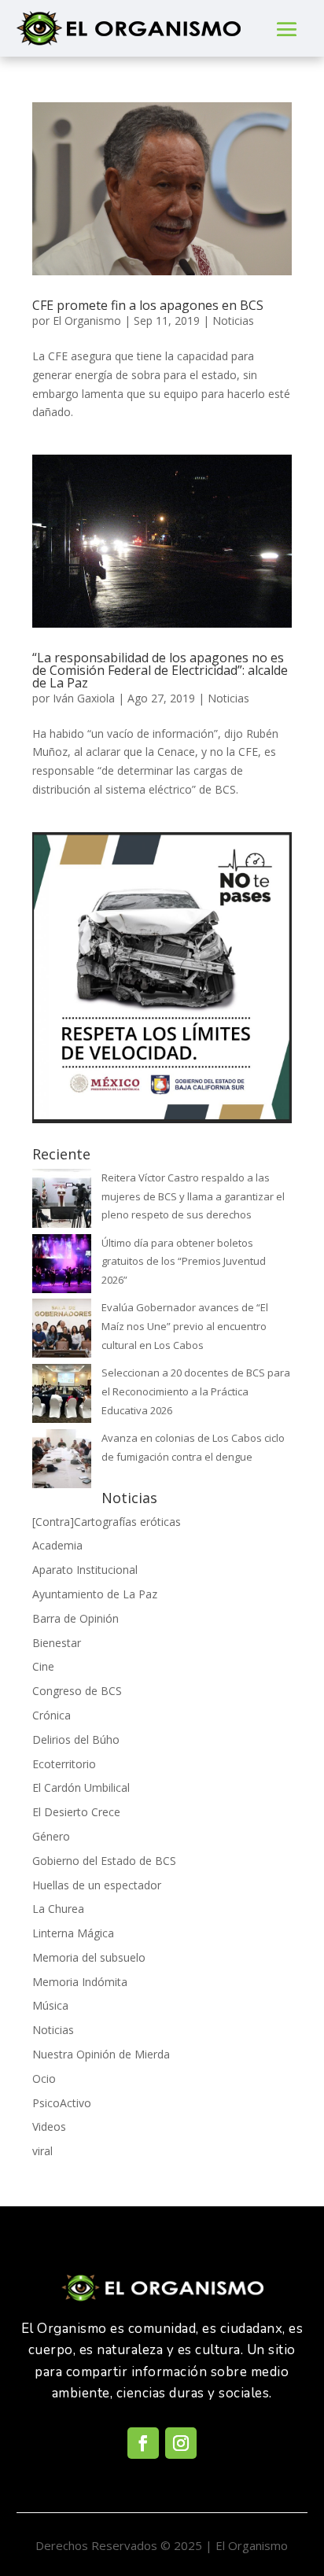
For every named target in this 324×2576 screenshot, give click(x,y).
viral (42, 2151)
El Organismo (87, 321)
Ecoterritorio (64, 1764)
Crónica (52, 1715)
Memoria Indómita (80, 1982)
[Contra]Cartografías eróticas (107, 1522)
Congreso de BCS (77, 1691)
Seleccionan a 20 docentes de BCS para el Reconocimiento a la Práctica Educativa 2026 (196, 1391)
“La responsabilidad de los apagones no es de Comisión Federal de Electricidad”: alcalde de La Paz (160, 670)
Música (50, 2005)
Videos (49, 2126)
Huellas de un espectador (97, 1885)
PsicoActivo (62, 2103)
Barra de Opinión (75, 1618)
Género (51, 1836)
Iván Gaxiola (84, 698)
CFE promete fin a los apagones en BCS (148, 305)
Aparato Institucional (85, 1570)
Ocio (44, 2078)
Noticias (233, 321)
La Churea (58, 1909)
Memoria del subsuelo (89, 1957)
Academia (57, 1545)
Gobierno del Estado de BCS (104, 1861)
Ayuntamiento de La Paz (95, 1594)
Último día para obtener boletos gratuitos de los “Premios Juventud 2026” (184, 1262)
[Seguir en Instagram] (181, 2443)
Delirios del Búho (76, 1739)
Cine (43, 1666)
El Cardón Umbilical (81, 1787)
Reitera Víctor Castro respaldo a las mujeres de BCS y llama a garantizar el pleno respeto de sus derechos (193, 1196)
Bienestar (57, 1643)
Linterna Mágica (73, 1933)
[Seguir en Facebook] (143, 2443)
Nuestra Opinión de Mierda (101, 2054)
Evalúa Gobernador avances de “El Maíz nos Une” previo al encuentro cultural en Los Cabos (185, 1326)
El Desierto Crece (76, 1812)
